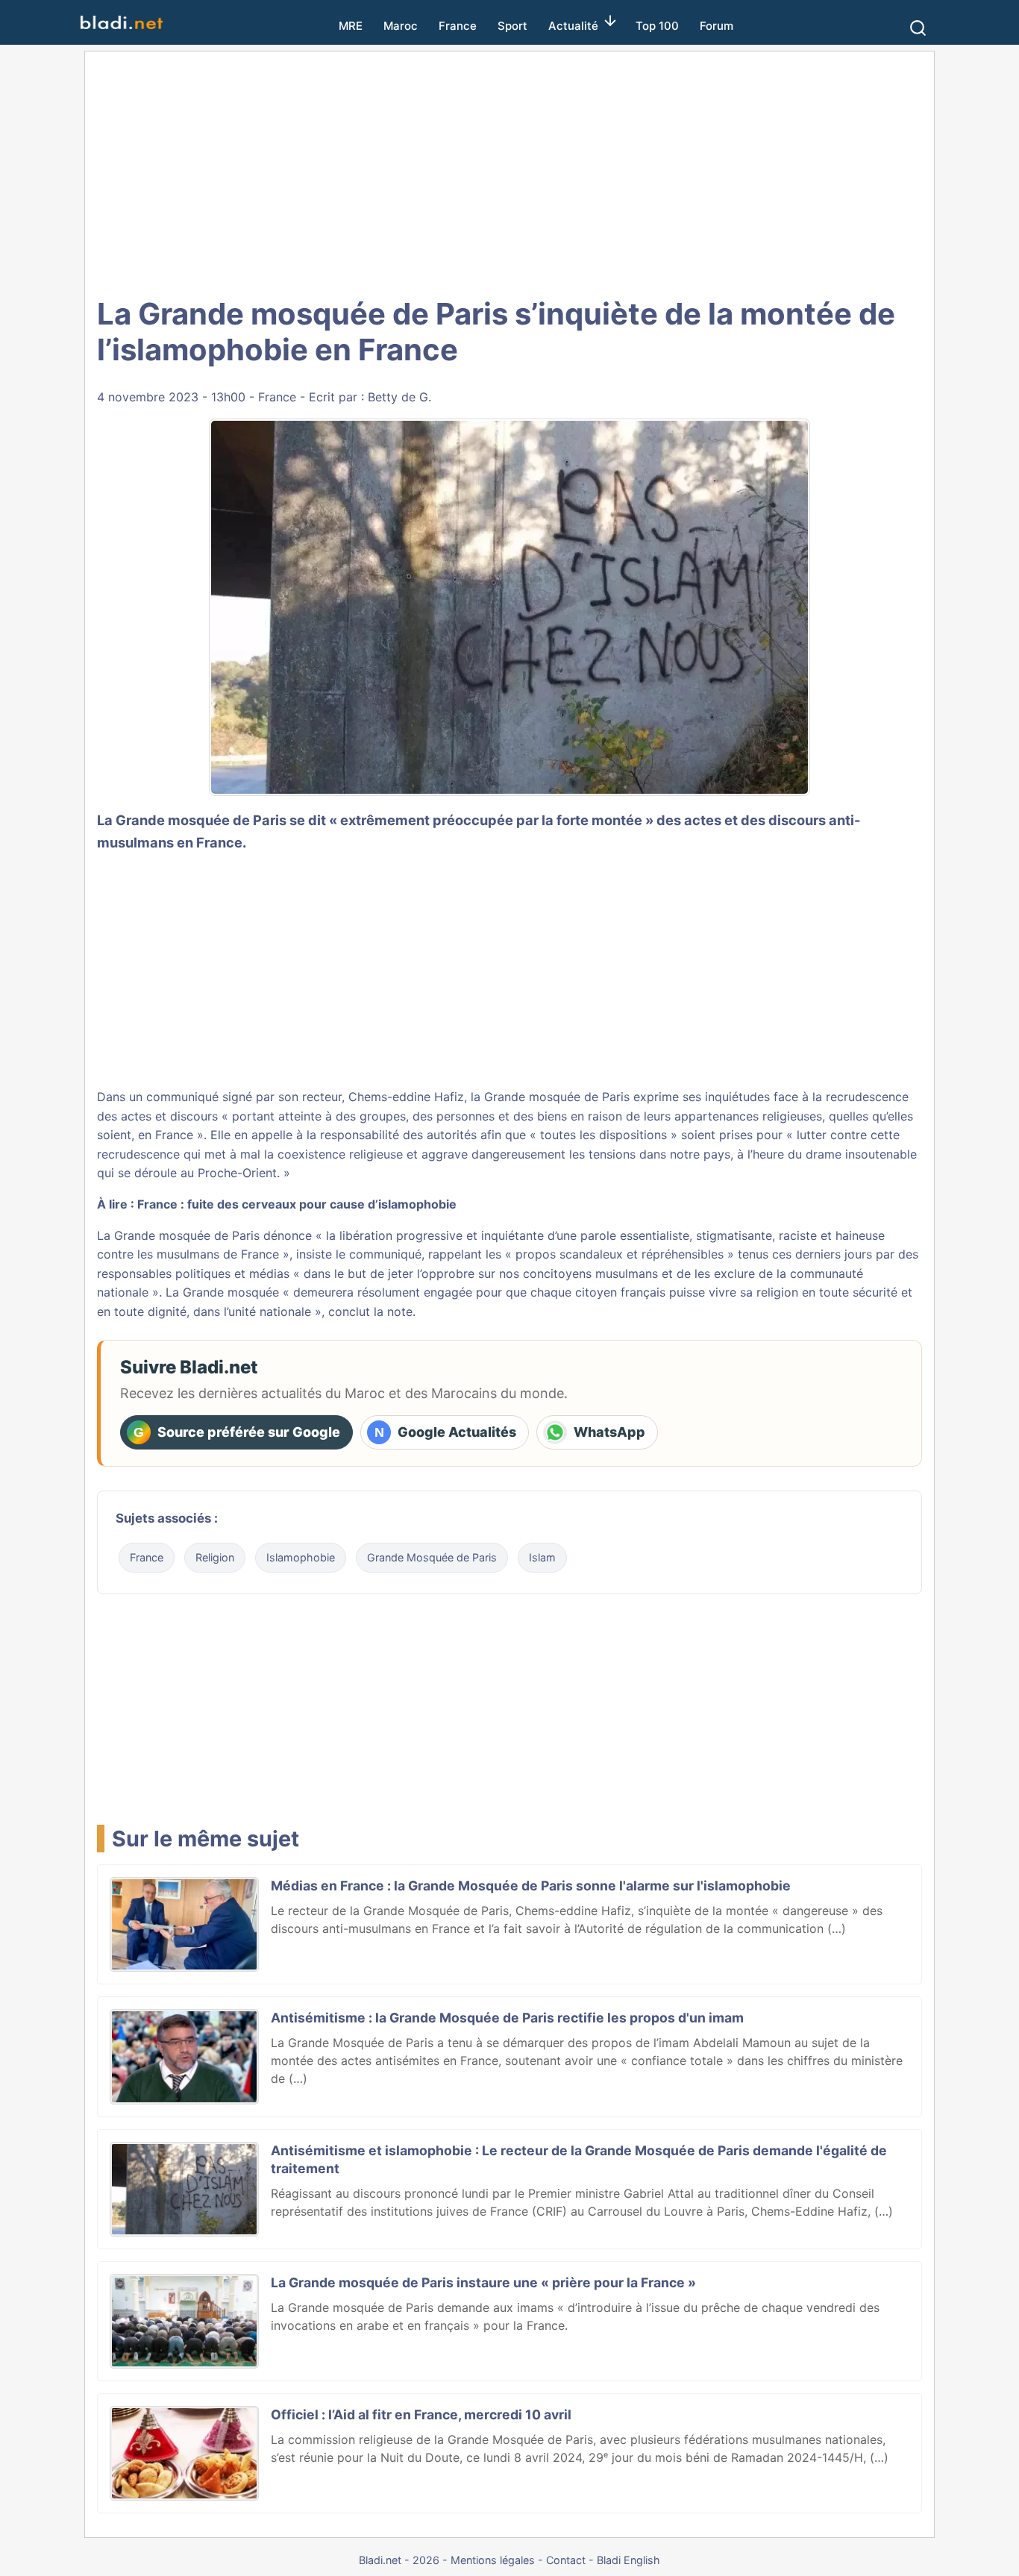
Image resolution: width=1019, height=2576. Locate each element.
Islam (542, 1557)
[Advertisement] (509, 172)
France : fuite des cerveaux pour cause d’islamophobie (297, 1204)
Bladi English (628, 2560)
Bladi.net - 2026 (399, 2560)
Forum (717, 26)
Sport (512, 26)
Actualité (573, 26)
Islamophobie (301, 1557)
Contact (566, 2560)
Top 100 (657, 26)
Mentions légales (493, 2560)
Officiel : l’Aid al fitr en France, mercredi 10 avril (421, 2414)
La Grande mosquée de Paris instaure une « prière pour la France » (483, 2282)
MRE (351, 26)
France (458, 26)
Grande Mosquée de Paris (432, 1557)
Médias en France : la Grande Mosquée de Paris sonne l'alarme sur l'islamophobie (531, 1886)
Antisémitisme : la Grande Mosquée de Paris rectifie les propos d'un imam (507, 2018)
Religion (215, 1557)
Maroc (401, 26)
